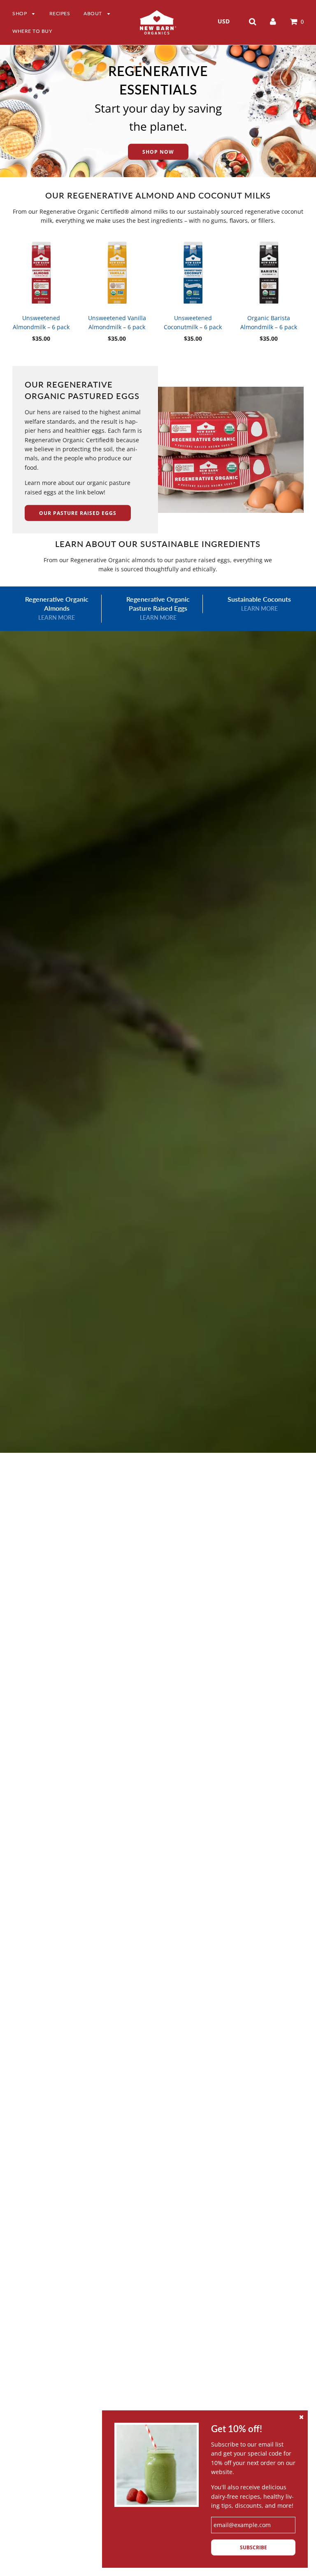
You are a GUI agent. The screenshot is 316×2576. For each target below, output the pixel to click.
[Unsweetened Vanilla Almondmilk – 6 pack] (117, 273)
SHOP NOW (158, 152)
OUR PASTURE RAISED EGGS (78, 513)
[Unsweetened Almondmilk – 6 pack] (41, 273)
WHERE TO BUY (32, 31)
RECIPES (60, 13)
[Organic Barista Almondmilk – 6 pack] (269, 273)
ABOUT (93, 13)
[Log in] (273, 21)
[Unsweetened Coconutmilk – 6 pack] (193, 273)
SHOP (20, 13)
